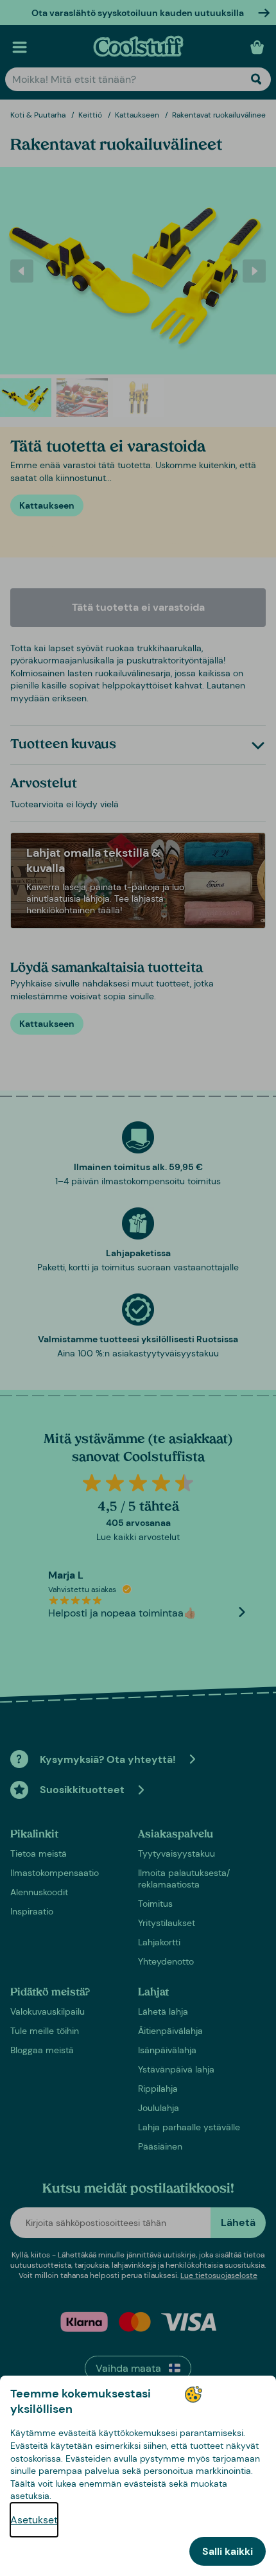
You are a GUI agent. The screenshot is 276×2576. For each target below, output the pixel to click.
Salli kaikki (228, 2551)
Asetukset (34, 2520)
